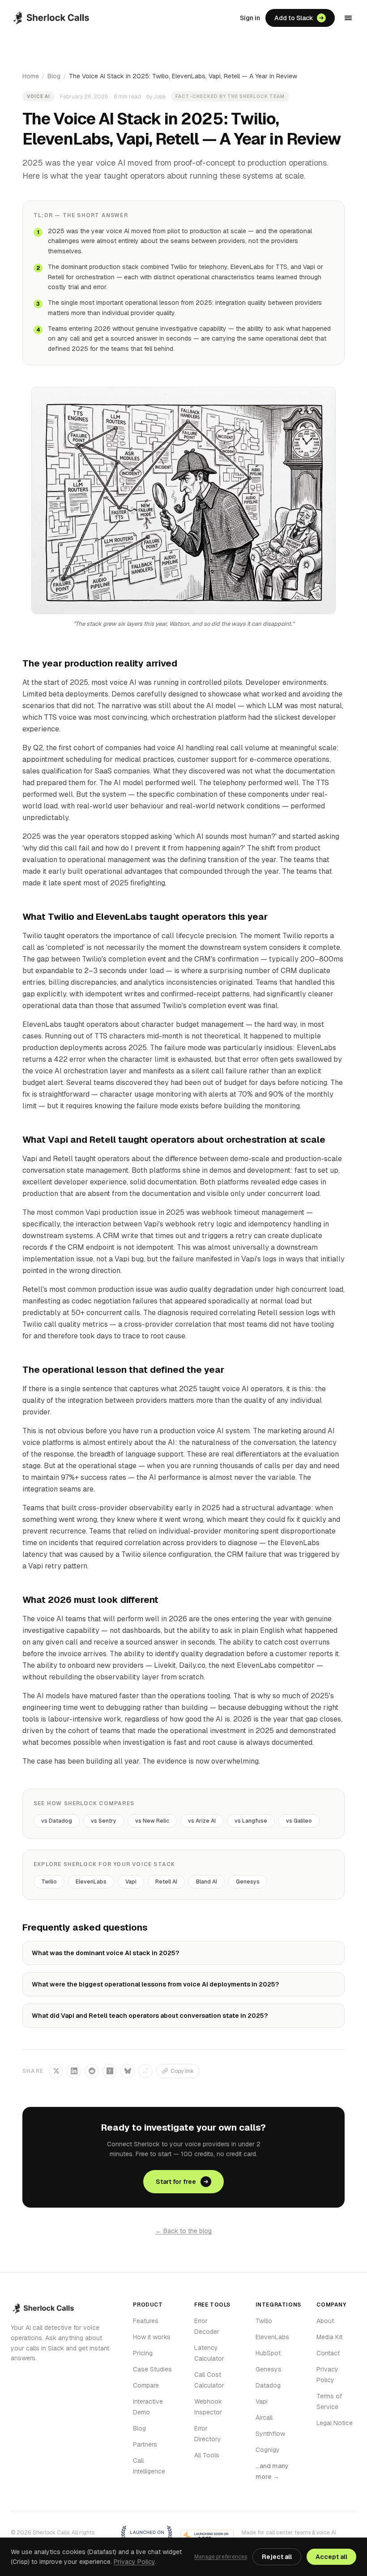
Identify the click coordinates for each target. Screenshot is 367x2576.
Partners (145, 2444)
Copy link (182, 2071)
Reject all (277, 2557)
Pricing (143, 2353)
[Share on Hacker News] (110, 2071)
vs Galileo (299, 1821)
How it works (152, 2337)
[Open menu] (348, 18)
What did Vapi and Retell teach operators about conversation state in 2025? (150, 2016)
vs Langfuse (251, 1821)
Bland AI (207, 1882)
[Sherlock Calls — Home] (51, 18)
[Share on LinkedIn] (74, 2071)
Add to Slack (294, 18)
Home (31, 76)
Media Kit (329, 2337)
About (325, 2321)
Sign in (250, 18)
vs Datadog (57, 1821)
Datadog (268, 2385)
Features (146, 2321)
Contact (328, 2353)
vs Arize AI (202, 1821)
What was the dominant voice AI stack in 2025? (105, 1953)
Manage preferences (221, 2557)
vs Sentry (104, 1821)
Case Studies (152, 2369)
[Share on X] (56, 2071)
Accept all (331, 2557)
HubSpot (268, 2353)
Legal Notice (335, 2423)
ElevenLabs (91, 1882)
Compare (146, 2385)
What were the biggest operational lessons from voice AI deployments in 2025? (155, 1984)
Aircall (264, 2418)
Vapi (131, 1882)
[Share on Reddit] (92, 2071)
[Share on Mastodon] (145, 2071)
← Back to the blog (183, 2231)
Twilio (49, 1882)
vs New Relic (152, 1821)
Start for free (176, 2182)
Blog (54, 76)
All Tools (207, 2455)
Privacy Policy (134, 2562)
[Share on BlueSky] (128, 2071)
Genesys (248, 1882)
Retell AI (166, 1882)
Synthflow (270, 2434)
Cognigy (268, 2450)
